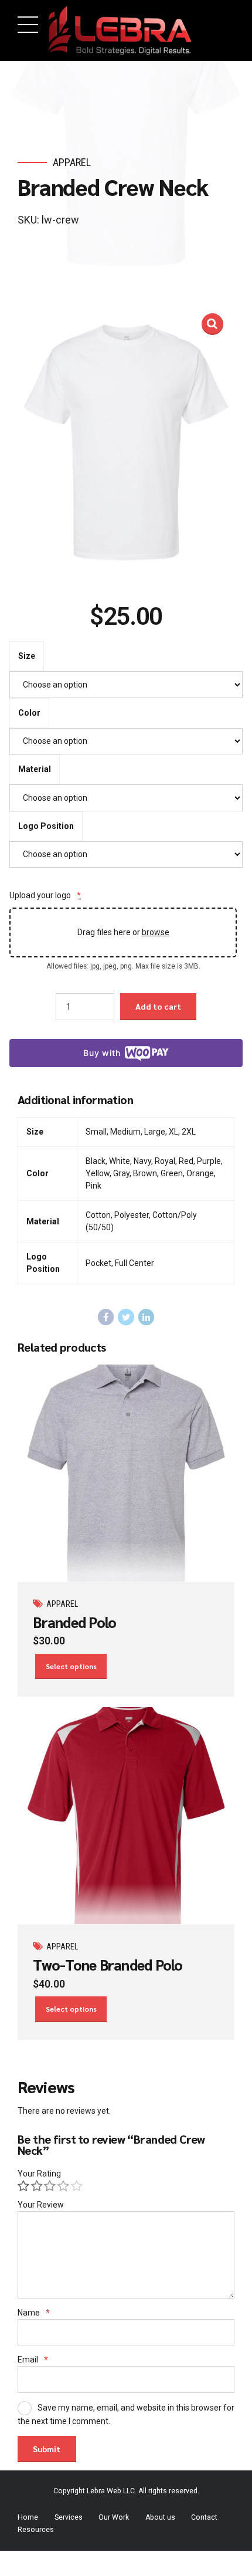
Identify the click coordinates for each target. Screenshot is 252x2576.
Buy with (102, 1053)
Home (28, 2517)
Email (33, 2360)
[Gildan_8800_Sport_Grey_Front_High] (126, 1473)
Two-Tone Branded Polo (108, 1964)
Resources (36, 2530)
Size (27, 656)
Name (34, 2313)
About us (160, 2517)
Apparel (72, 162)
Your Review (41, 2205)
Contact (204, 2517)
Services (69, 2517)
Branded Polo (74, 1622)
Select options (71, 1666)
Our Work (114, 2517)
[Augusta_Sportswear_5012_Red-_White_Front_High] (126, 1816)
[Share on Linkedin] (147, 1317)
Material (35, 769)
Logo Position (46, 826)
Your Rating (39, 2174)
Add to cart (158, 1006)
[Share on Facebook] (106, 1317)
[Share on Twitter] (126, 1317)
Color (29, 713)
